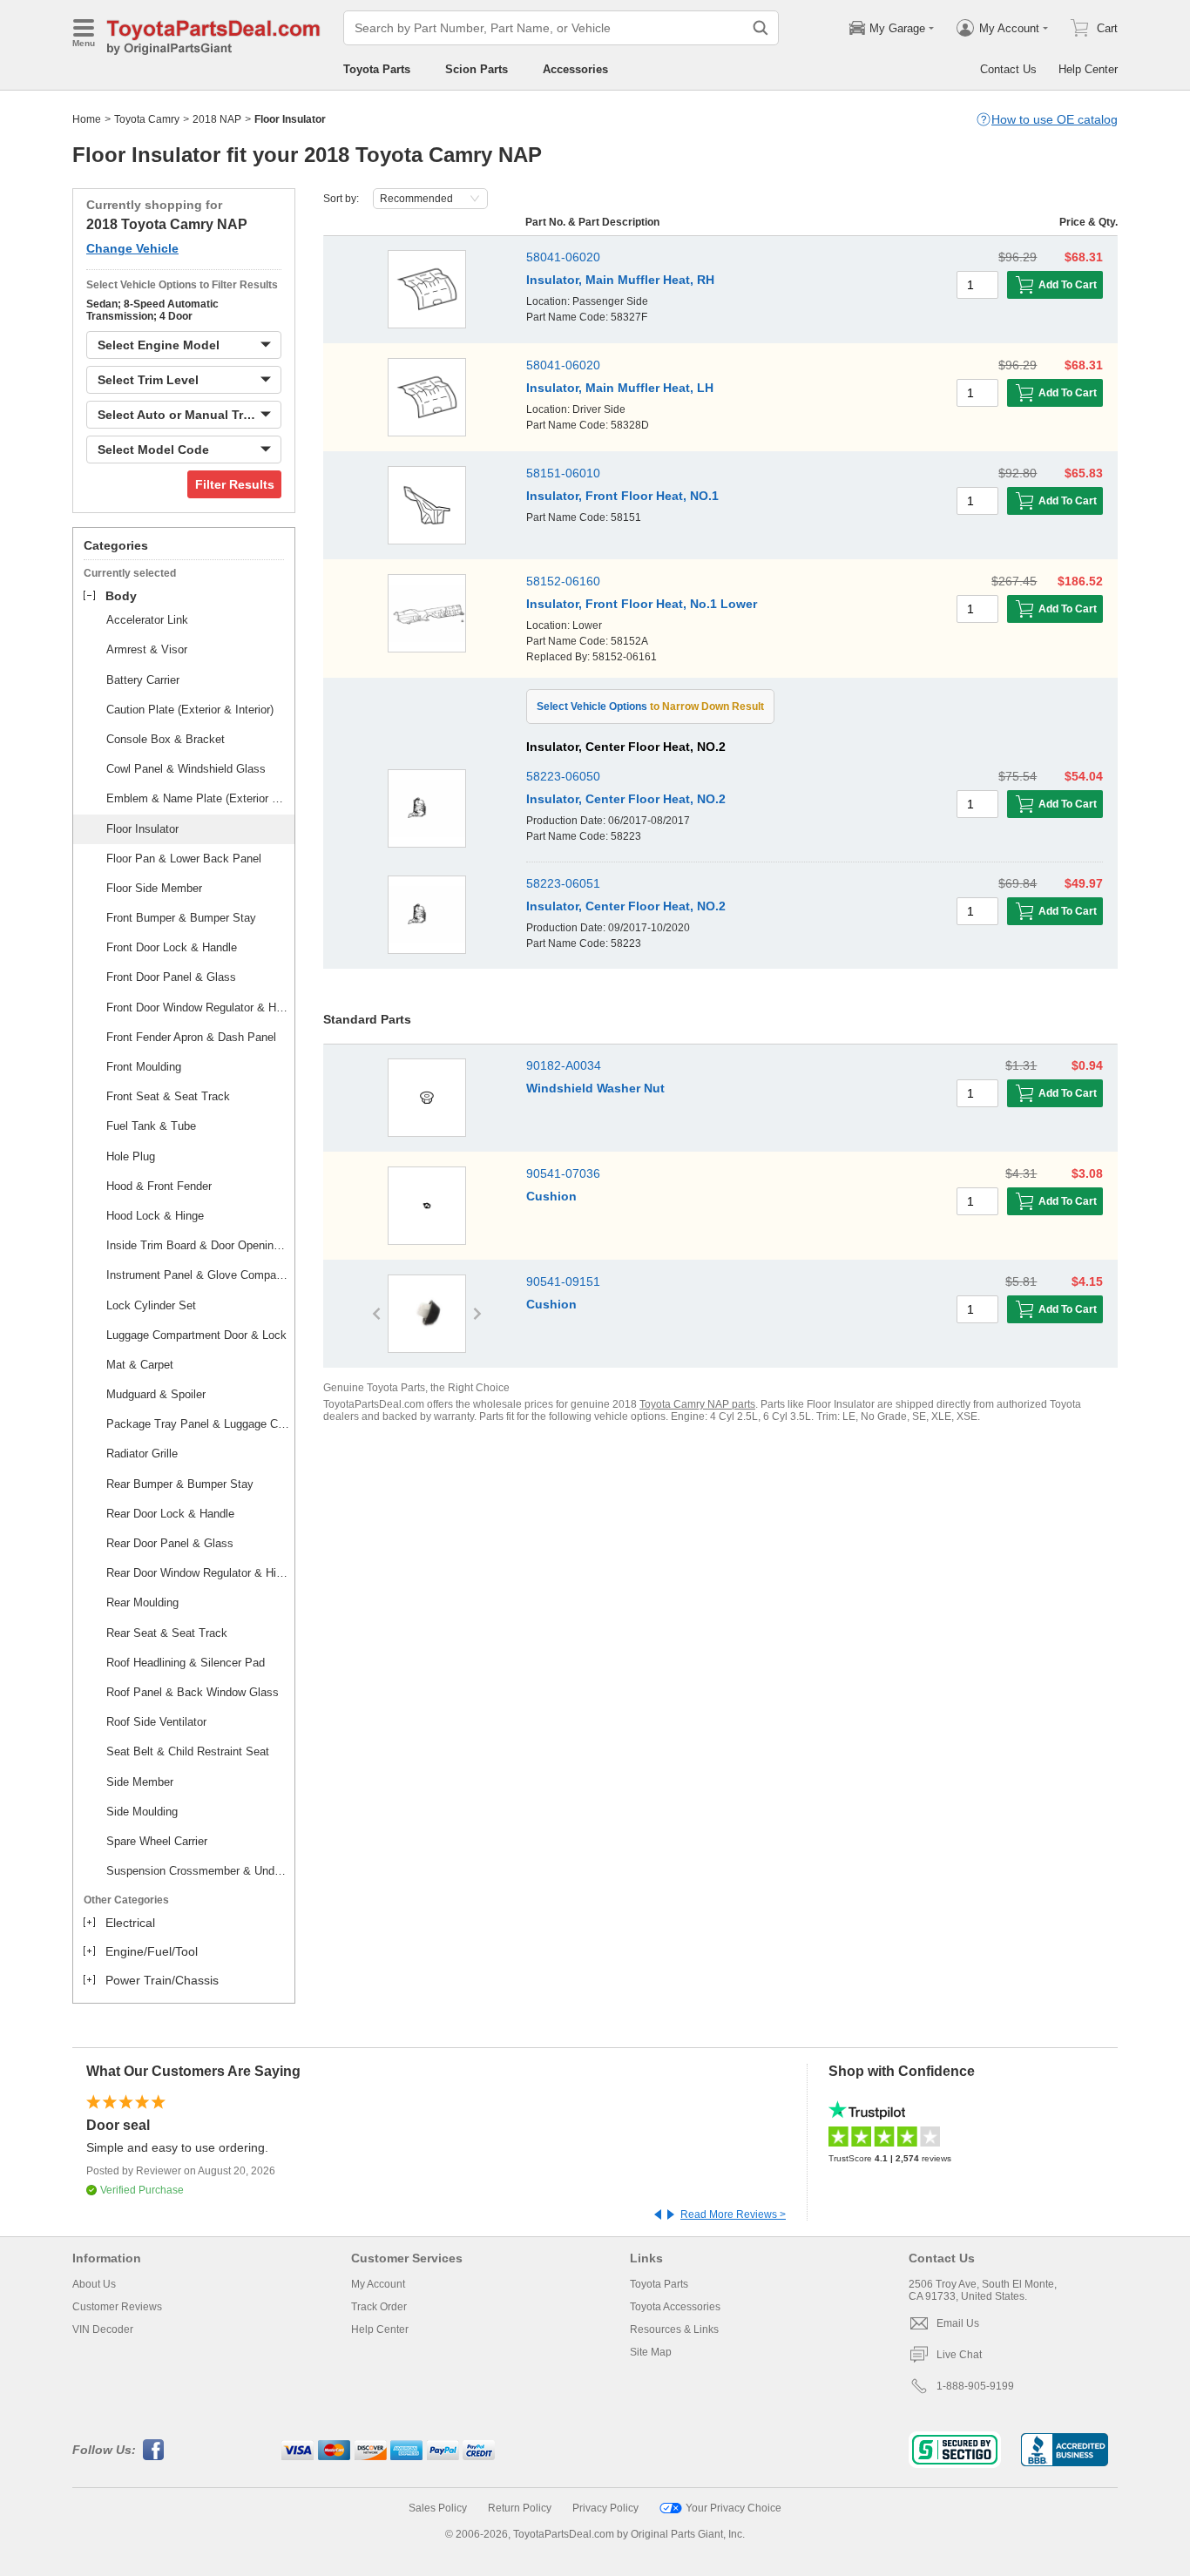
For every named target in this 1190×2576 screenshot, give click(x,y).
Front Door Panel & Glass (171, 977)
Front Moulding (144, 1067)
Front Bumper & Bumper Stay (181, 918)
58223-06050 (563, 776)
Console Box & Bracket (166, 739)
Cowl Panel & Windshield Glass (186, 769)
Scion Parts (477, 69)
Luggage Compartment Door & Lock (196, 1335)
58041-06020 (563, 257)
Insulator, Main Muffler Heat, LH (620, 388)
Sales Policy (438, 2508)
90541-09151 (563, 1281)
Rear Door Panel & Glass (170, 1543)
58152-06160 (563, 581)
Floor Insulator (142, 829)
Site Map (651, 2352)
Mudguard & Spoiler (156, 1394)
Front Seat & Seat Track (168, 1096)
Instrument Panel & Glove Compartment (198, 1275)
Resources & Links (674, 2329)
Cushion (551, 1196)
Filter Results (235, 484)
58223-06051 (563, 883)
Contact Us (1008, 69)
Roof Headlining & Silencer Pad (186, 1663)
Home (87, 119)
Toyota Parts (377, 69)
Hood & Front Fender (159, 1186)
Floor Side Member (154, 888)
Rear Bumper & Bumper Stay (180, 1484)
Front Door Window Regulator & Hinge (198, 1007)
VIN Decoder (103, 2329)
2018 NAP (217, 119)
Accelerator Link (147, 620)
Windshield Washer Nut (595, 1088)
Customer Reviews (117, 2307)
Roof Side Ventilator (156, 1722)
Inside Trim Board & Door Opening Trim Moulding (198, 1245)
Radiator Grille (142, 1454)
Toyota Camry (147, 119)
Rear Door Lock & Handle (170, 1514)
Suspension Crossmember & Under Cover (198, 1871)
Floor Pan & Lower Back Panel (184, 859)
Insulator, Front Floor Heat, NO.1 (622, 496)
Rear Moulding (142, 1602)
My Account (378, 2284)
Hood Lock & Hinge (155, 1216)
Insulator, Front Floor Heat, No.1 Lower (642, 604)
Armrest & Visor (147, 649)
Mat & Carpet (140, 1365)
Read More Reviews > (733, 2214)
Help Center (1088, 69)
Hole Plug (131, 1156)
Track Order (379, 2307)
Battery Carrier (143, 680)
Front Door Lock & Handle (172, 947)
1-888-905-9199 (975, 2386)
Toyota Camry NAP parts (697, 1404)
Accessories (575, 69)
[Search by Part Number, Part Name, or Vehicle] (761, 28)
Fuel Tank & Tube (151, 1126)
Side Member (140, 1782)
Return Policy (520, 2508)
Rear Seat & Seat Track (167, 1633)
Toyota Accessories (675, 2307)
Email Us (958, 2323)
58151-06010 (563, 473)
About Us (94, 2284)
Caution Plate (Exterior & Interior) (190, 710)
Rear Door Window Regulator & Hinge (198, 1573)
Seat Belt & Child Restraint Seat (188, 1751)
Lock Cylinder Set (151, 1305)
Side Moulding (142, 1812)
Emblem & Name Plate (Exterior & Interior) (198, 798)
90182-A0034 (564, 1065)
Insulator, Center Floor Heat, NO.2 (626, 799)
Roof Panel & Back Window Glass (193, 1692)
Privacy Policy (605, 2508)
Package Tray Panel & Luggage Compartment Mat (198, 1424)
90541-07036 (563, 1173)
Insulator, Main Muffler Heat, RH (620, 280)
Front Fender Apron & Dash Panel (191, 1037)
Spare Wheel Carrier (157, 1841)
